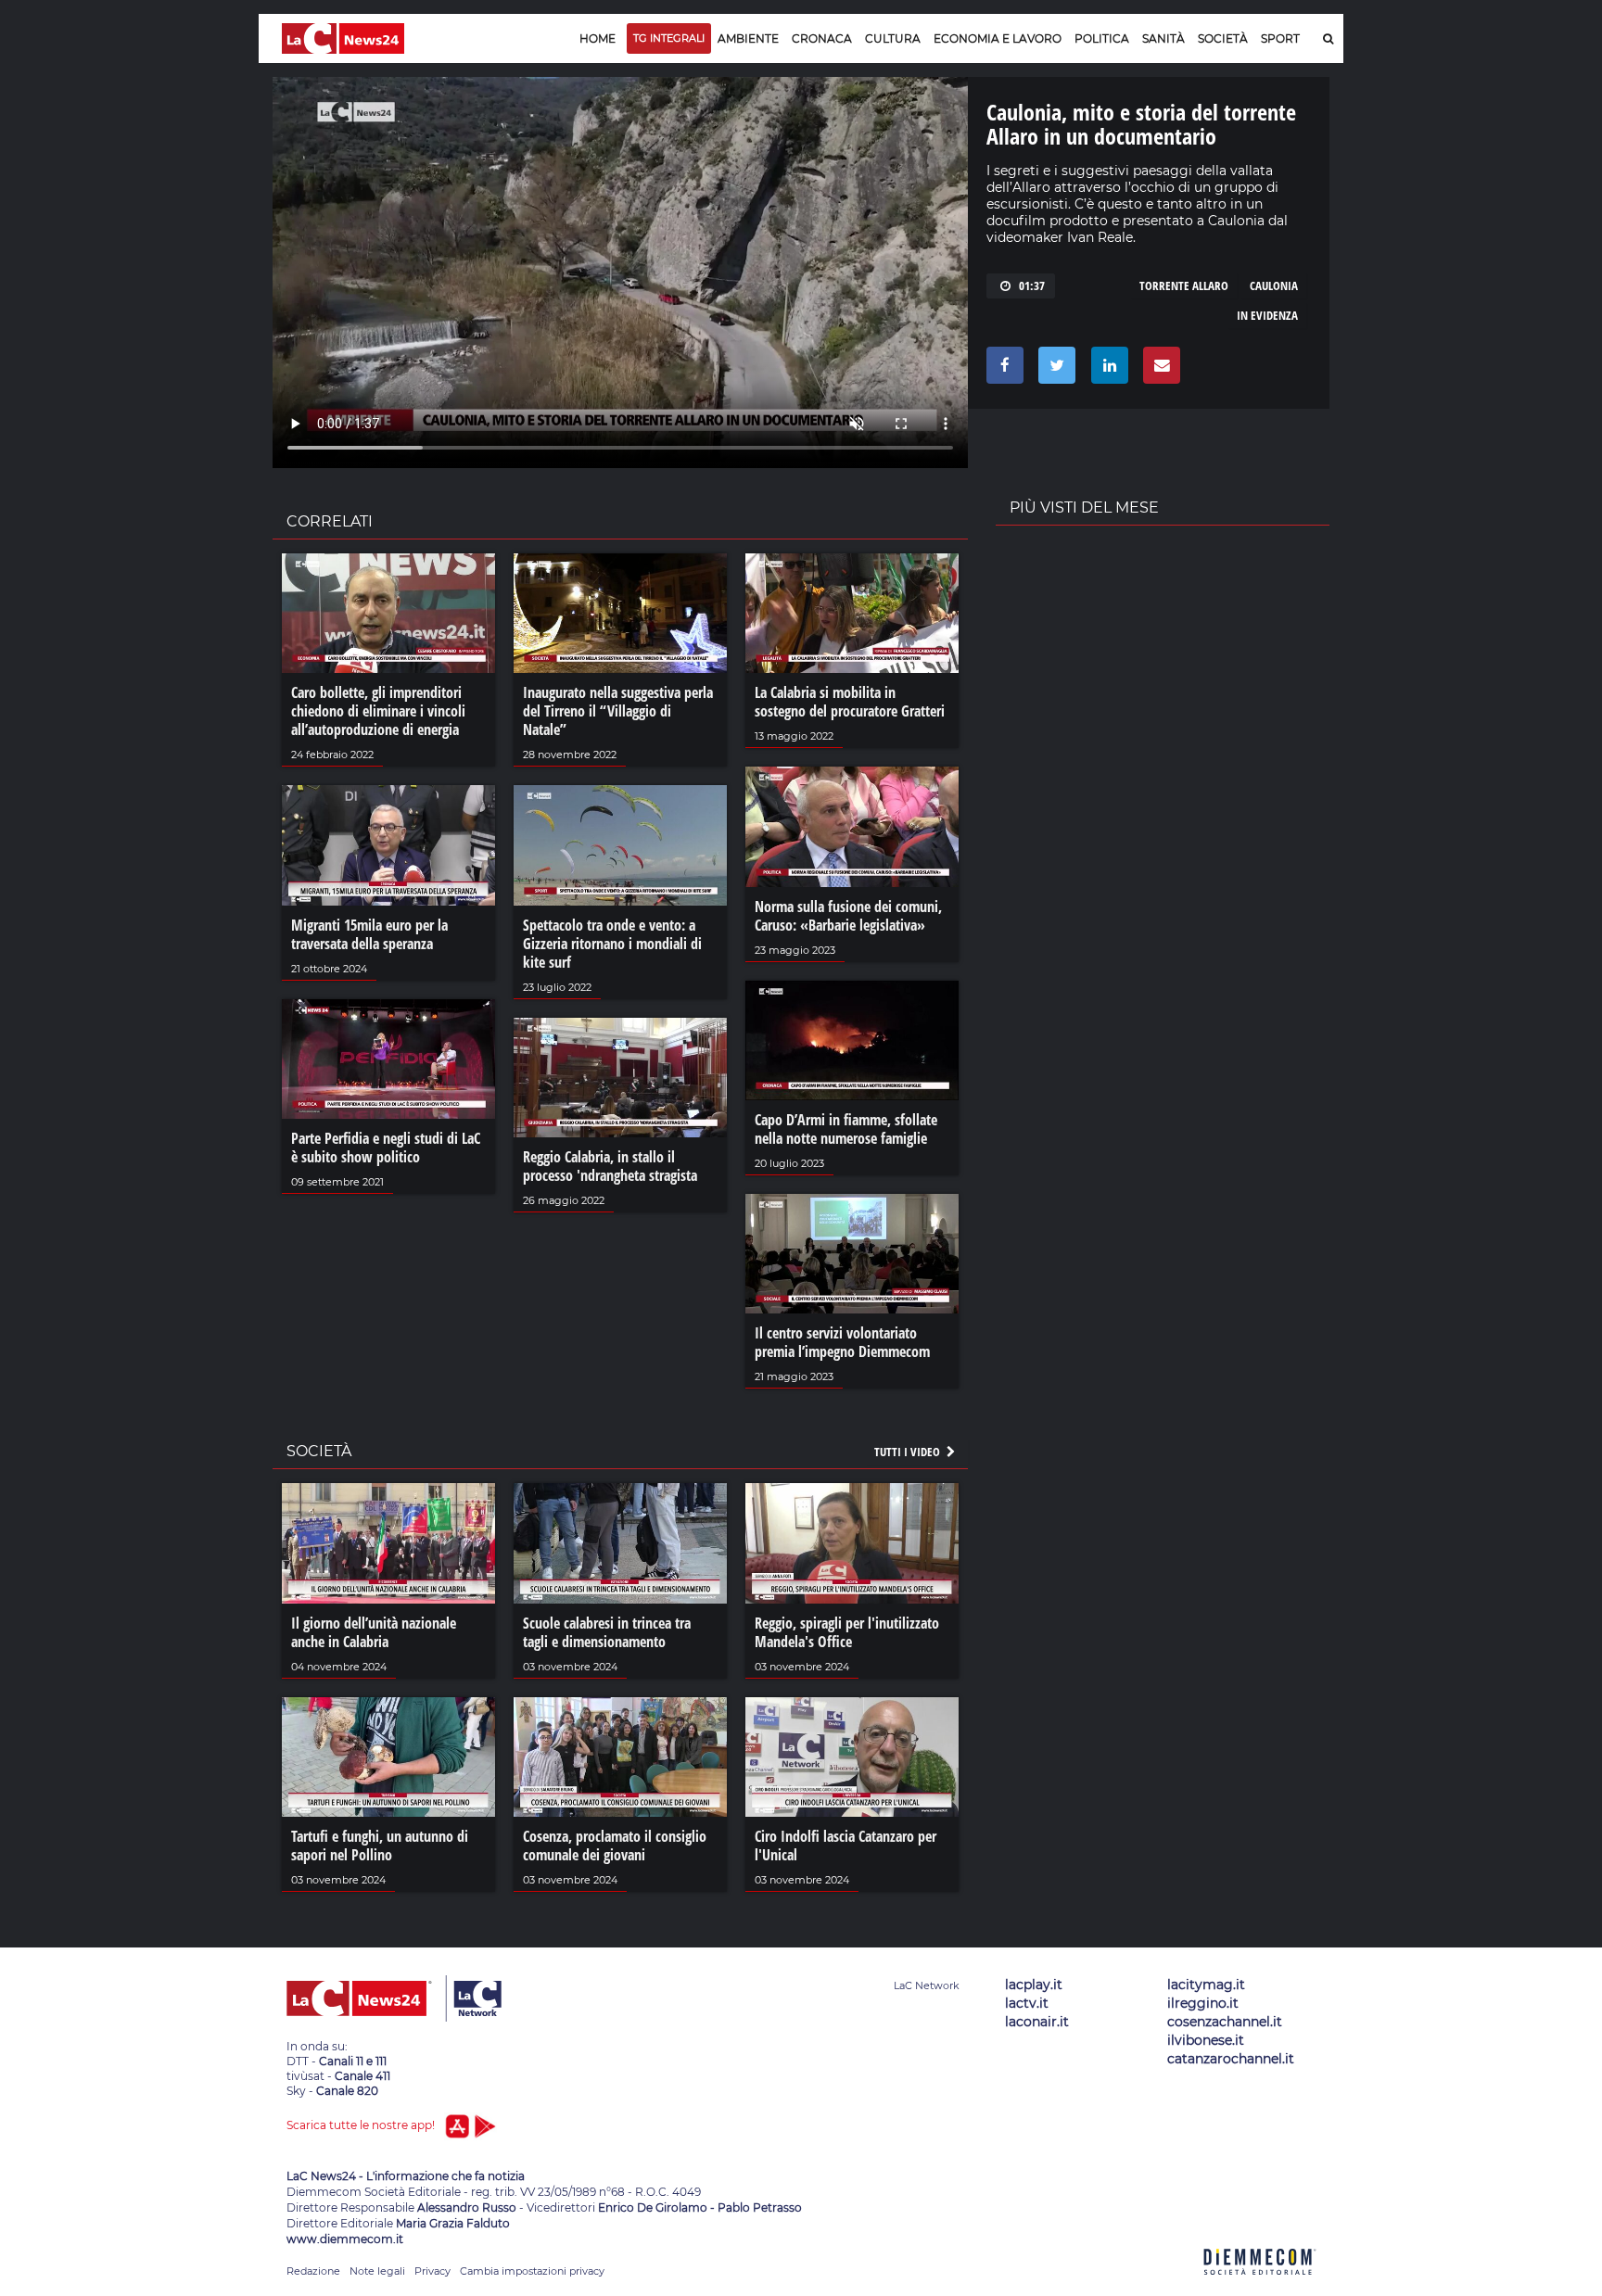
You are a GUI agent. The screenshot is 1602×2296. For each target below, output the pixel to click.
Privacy (432, 2271)
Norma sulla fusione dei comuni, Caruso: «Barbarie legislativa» (848, 916)
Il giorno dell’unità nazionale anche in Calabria (374, 1632)
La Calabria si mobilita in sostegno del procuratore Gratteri (850, 702)
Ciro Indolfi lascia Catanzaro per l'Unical (845, 1846)
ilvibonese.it (1206, 2040)
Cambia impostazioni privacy (532, 2271)
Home (598, 38)
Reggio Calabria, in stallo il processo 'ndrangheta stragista (610, 1166)
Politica (1102, 38)
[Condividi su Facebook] (1002, 370)
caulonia (1274, 285)
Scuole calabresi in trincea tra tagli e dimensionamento (607, 1632)
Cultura (893, 38)
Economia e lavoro (998, 38)
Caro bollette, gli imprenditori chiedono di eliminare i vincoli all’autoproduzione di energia (378, 711)
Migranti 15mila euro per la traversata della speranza (369, 934)
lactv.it (1027, 2003)
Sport (1280, 38)
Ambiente (748, 38)
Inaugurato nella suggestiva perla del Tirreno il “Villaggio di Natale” (618, 711)
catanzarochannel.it (1231, 2059)
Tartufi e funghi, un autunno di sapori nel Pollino (380, 1846)
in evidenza (1267, 315)
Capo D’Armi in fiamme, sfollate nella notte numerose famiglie (846, 1129)
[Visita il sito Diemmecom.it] (1260, 2285)
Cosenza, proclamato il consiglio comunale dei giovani (615, 1846)
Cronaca (822, 38)
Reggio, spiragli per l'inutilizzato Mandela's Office (847, 1632)
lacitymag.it (1206, 1985)
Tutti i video (909, 1452)
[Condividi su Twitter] (1054, 370)
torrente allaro (1184, 285)
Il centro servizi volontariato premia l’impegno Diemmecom (842, 1342)
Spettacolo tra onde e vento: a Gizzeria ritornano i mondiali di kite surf (612, 944)
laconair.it (1037, 2022)
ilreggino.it (1203, 2003)
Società (1223, 38)
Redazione (313, 2271)
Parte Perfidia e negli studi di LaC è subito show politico (386, 1148)
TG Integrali (669, 38)
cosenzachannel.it (1225, 2022)
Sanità (1163, 38)
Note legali (377, 2271)
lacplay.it (1034, 1985)
